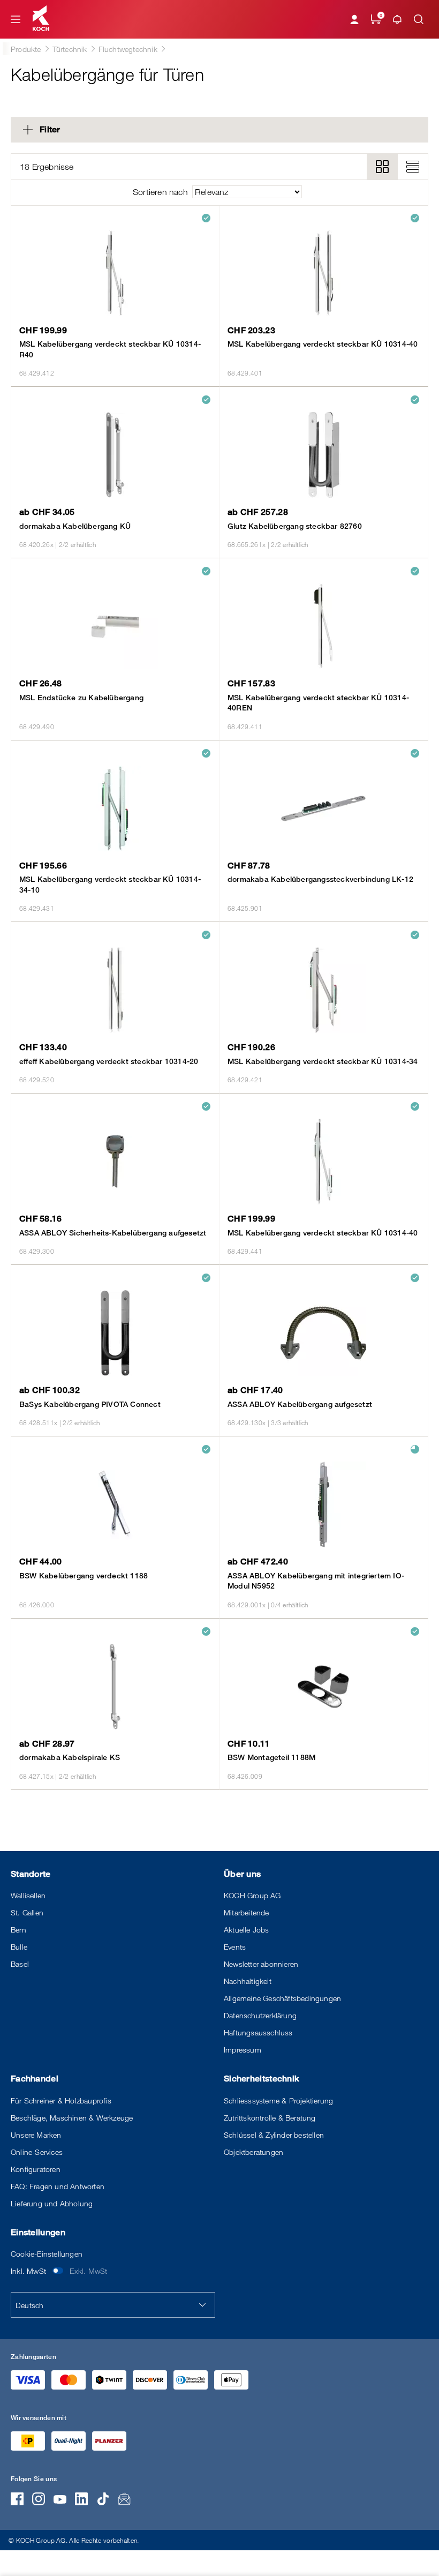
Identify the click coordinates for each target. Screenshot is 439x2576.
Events (235, 1947)
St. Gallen (27, 1912)
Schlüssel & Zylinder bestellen (274, 2135)
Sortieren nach (160, 192)
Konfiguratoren (36, 2169)
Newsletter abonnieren (261, 1964)
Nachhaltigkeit (248, 1981)
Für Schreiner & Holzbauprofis (61, 2101)
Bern (18, 1930)
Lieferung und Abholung (52, 2203)
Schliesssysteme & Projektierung (278, 2101)
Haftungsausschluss (258, 2032)
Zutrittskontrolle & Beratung (270, 2118)
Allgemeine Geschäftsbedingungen (282, 1998)
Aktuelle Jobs (247, 1930)
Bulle (19, 1947)
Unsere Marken (36, 2135)
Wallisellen (28, 1895)
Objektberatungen (253, 2152)
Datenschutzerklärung (260, 2015)
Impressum (243, 2050)
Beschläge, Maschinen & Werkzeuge (72, 2118)
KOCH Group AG (252, 1895)
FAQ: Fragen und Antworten (58, 2186)
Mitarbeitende (247, 1912)
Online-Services (37, 2152)
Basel (20, 1964)
